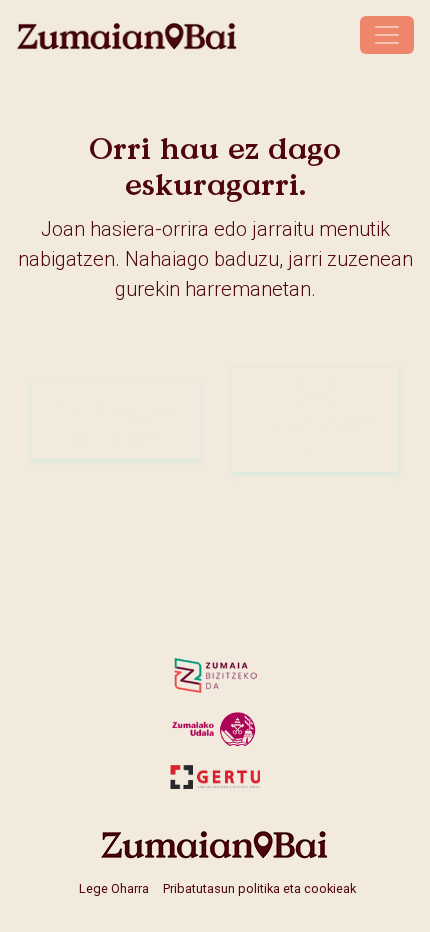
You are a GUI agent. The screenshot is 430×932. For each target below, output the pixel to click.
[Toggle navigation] (387, 35)
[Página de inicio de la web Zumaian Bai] (215, 844)
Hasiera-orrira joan (124, 426)
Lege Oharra (114, 888)
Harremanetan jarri (315, 439)
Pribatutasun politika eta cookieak (259, 888)
